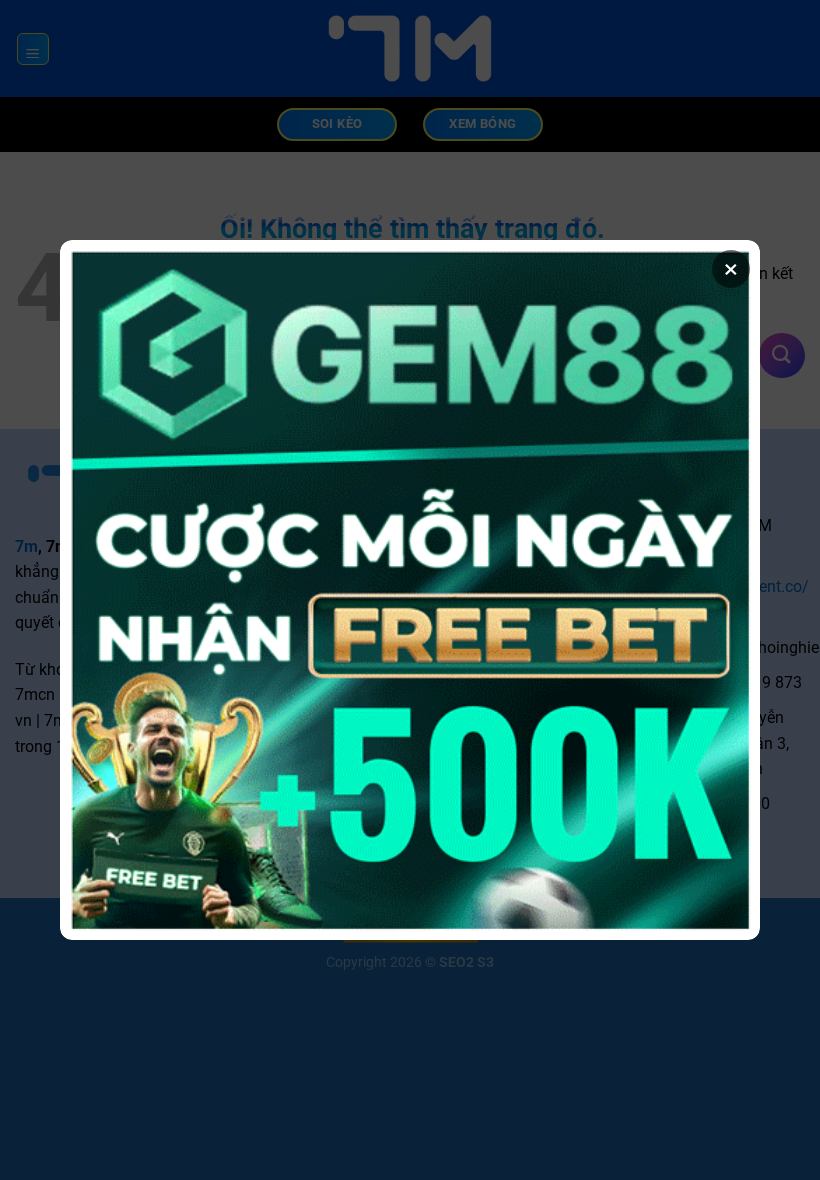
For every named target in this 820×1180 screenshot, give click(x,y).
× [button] (731, 269)
